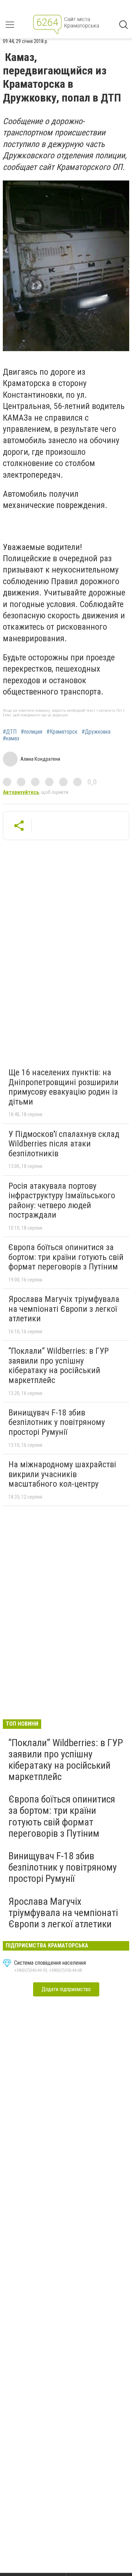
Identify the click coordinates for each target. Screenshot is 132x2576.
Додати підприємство (66, 1989)
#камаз (11, 739)
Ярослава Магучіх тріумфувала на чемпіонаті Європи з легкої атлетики (64, 1309)
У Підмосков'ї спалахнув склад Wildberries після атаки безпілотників (64, 1144)
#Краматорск (62, 732)
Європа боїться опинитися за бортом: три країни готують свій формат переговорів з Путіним (66, 1257)
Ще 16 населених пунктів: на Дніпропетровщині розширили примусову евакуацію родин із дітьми (64, 1087)
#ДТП (10, 732)
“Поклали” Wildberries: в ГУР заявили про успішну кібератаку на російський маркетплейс (59, 1366)
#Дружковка (96, 732)
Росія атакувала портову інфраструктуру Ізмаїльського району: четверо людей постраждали (62, 1201)
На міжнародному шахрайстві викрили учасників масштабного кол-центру (62, 1474)
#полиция (32, 732)
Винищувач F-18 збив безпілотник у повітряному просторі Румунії (57, 1422)
